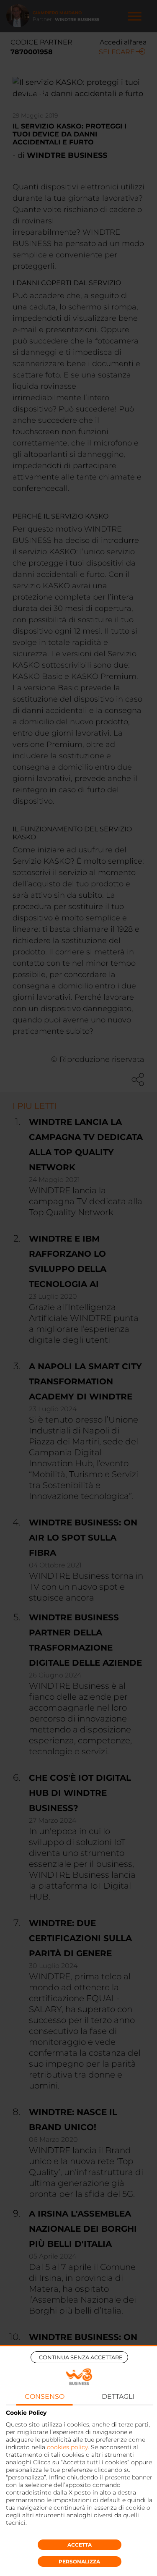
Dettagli (118, 2396)
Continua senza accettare (81, 2357)
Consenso (45, 2396)
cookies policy (67, 2447)
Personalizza (79, 2562)
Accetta (80, 2545)
